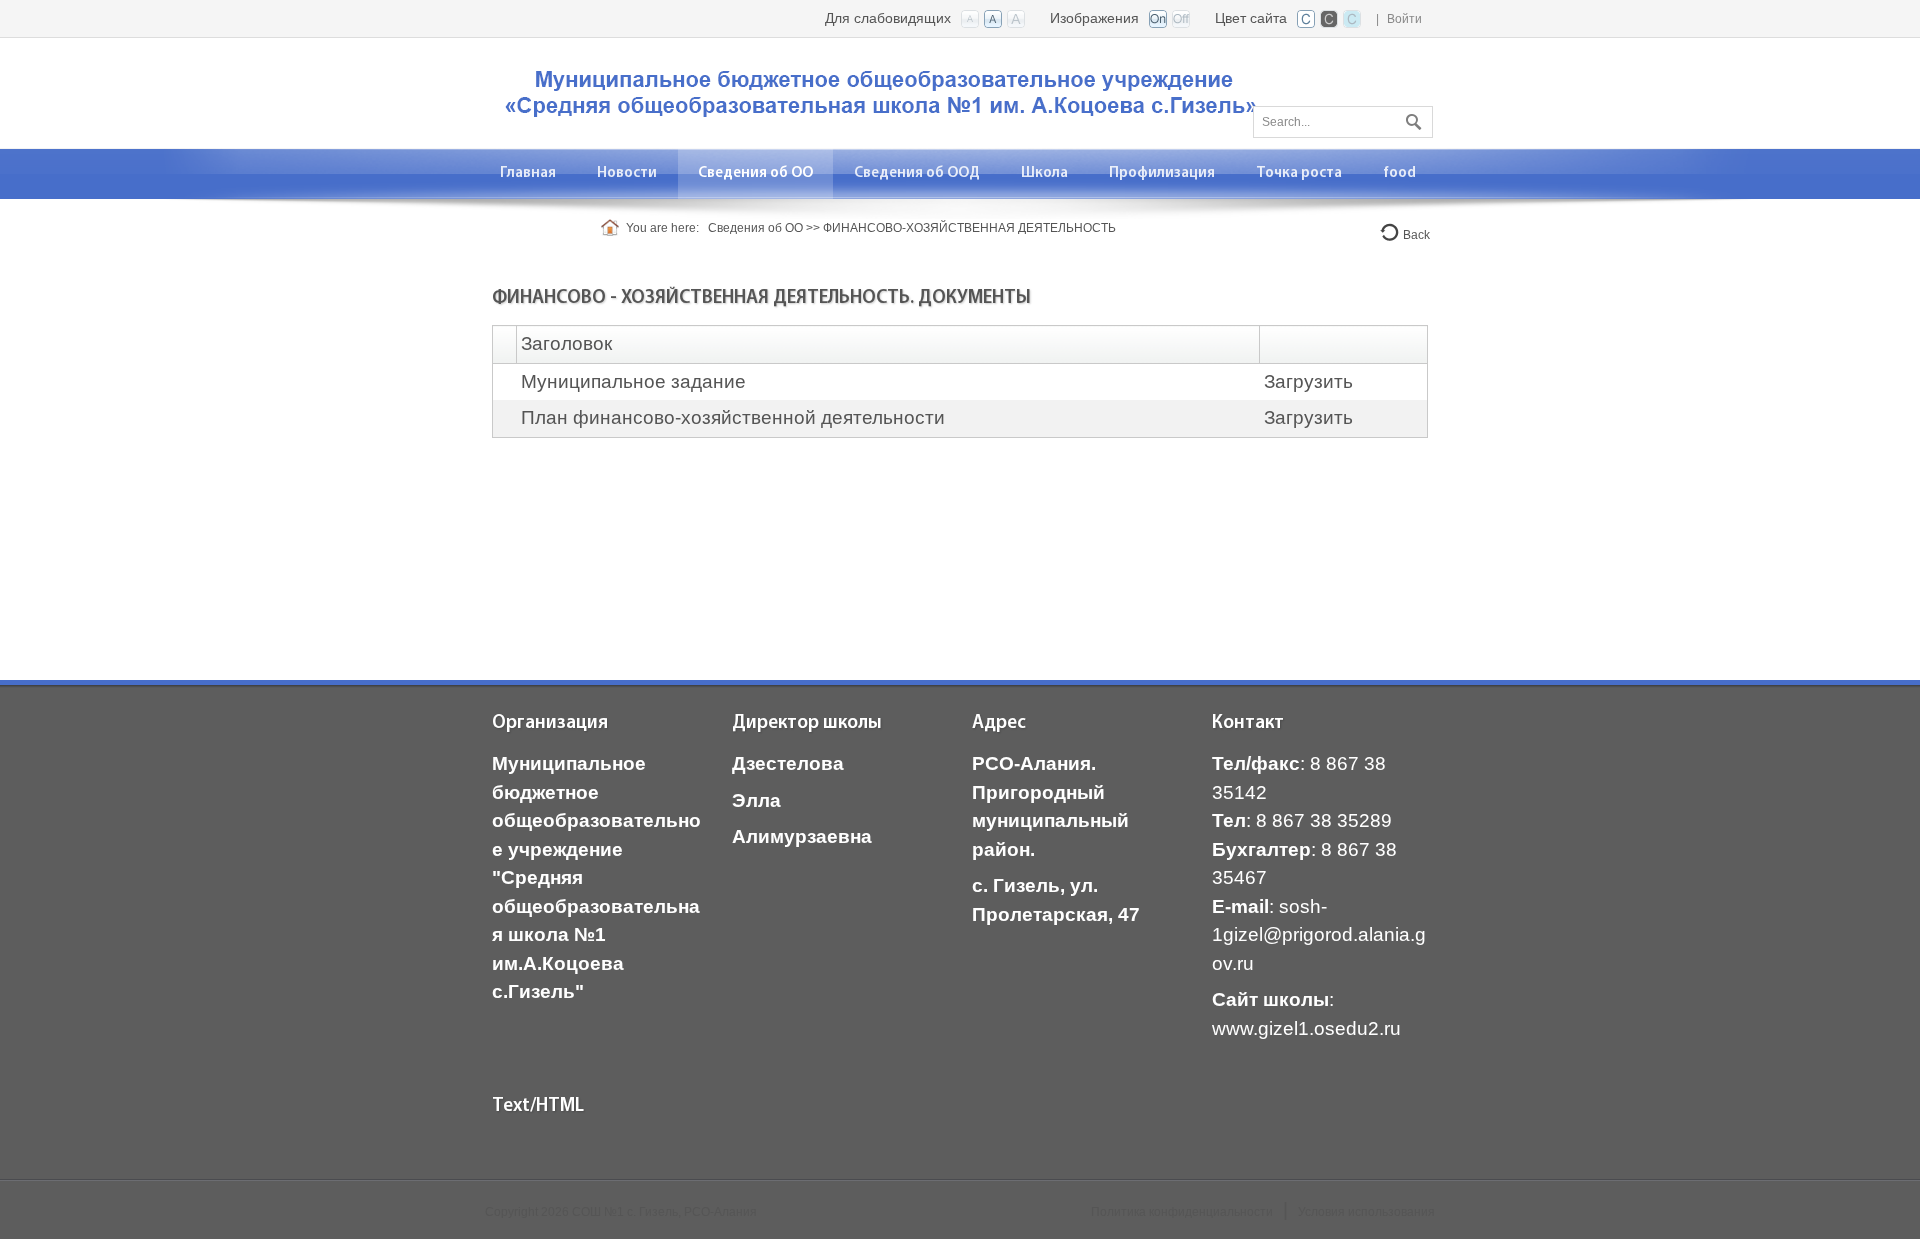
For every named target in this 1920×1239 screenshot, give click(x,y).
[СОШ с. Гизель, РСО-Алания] (885, 91)
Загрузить (1308, 381)
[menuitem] (627, 173)
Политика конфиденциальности (1182, 1212)
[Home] (613, 228)
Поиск (1411, 118)
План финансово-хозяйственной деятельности (733, 417)
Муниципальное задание (633, 381)
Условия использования (1366, 1212)
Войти (1404, 19)
